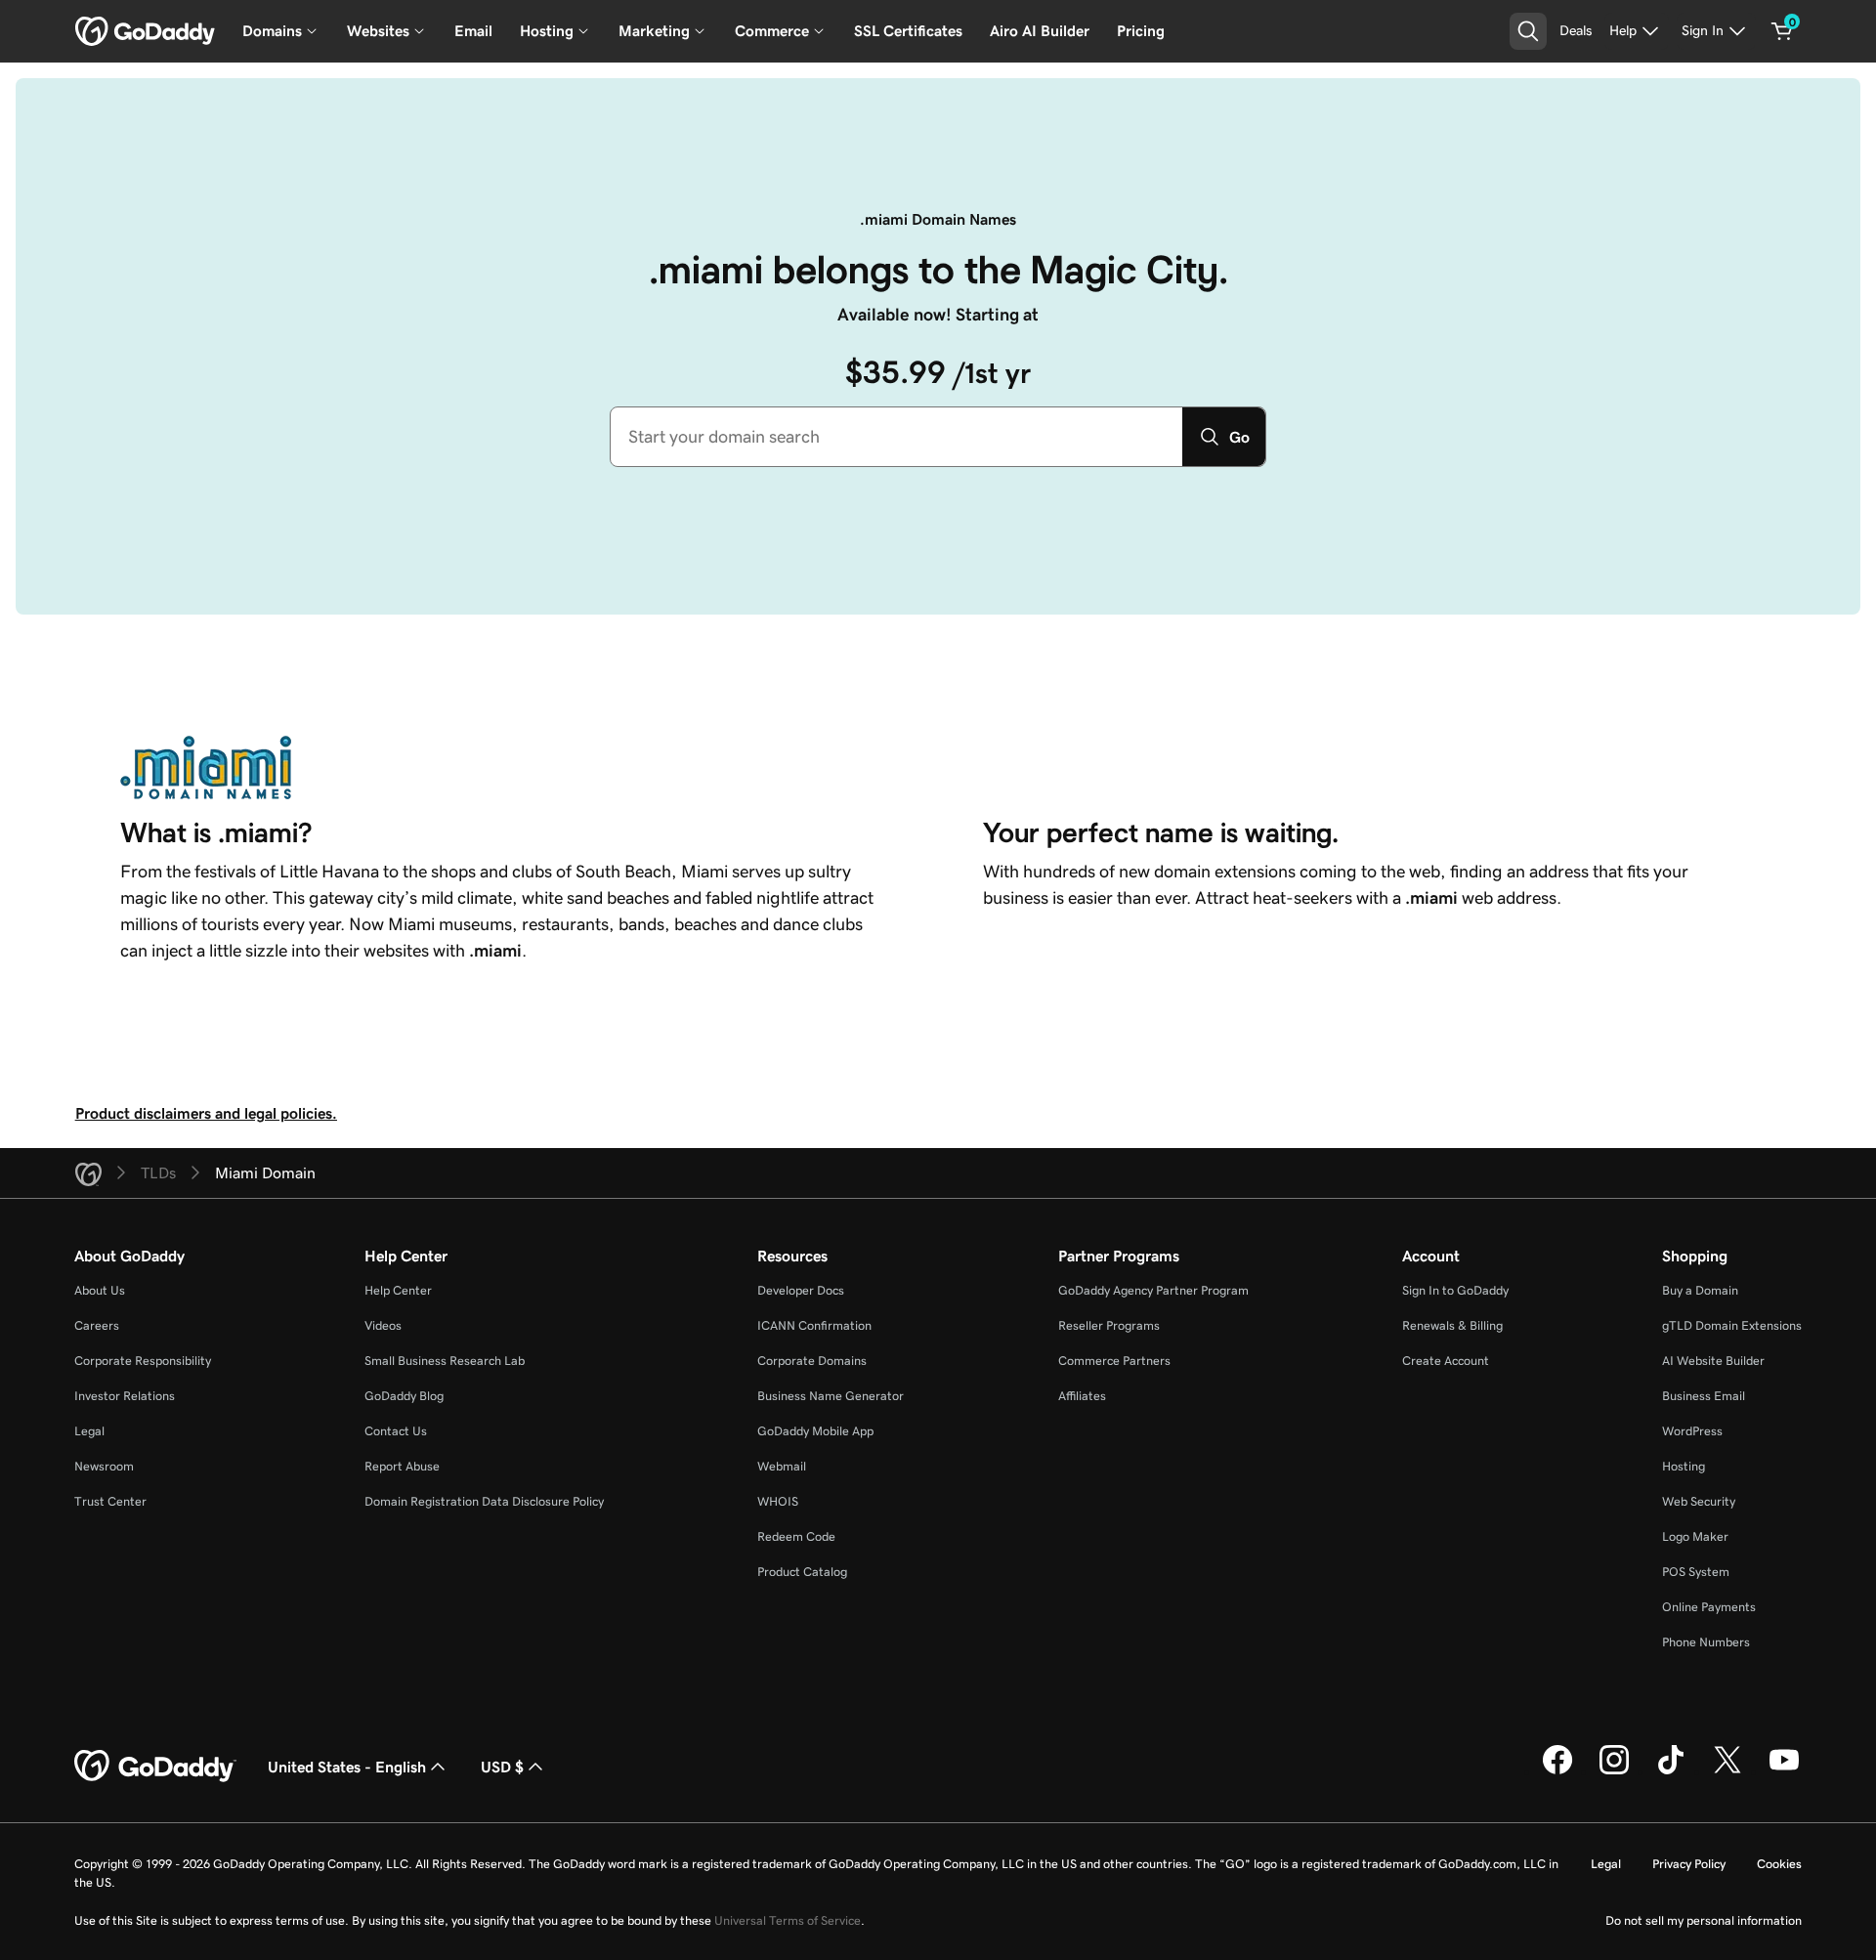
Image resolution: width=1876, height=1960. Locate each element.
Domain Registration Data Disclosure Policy (484, 1501)
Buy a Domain (1700, 1290)
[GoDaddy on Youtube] (1784, 1771)
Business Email (1704, 1396)
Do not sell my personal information (1704, 1920)
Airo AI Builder (1040, 31)
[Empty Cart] (1782, 31)
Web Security (1699, 1501)
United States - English (347, 1767)
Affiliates (1082, 1396)
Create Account (1446, 1361)
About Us (100, 1290)
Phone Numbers (1706, 1642)
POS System (1696, 1572)
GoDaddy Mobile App (815, 1431)
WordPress (1692, 1431)
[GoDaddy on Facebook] (1557, 1771)
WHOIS (778, 1501)
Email (473, 31)
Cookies (1779, 1864)
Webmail (782, 1466)
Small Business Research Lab (445, 1361)
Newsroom (104, 1466)
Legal (89, 1431)
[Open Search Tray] (1528, 31)
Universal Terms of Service (788, 1920)
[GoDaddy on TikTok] (1671, 1771)
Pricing (1141, 31)
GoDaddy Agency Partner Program (1153, 1290)
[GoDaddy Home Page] (155, 1767)
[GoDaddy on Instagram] (1614, 1771)
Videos (383, 1325)
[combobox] (896, 437)
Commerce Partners (1114, 1361)
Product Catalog (802, 1572)
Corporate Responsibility (143, 1361)
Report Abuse (402, 1466)
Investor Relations (125, 1396)
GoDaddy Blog (404, 1396)
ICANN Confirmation (814, 1325)
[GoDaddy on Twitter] (1727, 1771)
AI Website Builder (1713, 1361)
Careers (97, 1325)
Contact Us (396, 1431)
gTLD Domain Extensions (1732, 1325)
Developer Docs (801, 1290)
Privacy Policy (1689, 1864)
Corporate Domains (812, 1361)
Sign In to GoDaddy (1455, 1290)
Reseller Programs (1109, 1325)
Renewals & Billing (1452, 1325)
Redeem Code (796, 1536)
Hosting (1684, 1466)
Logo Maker (1695, 1536)
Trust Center (110, 1501)
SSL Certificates (908, 31)
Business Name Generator (831, 1396)
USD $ (502, 1767)
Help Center (398, 1290)
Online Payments (1709, 1607)
